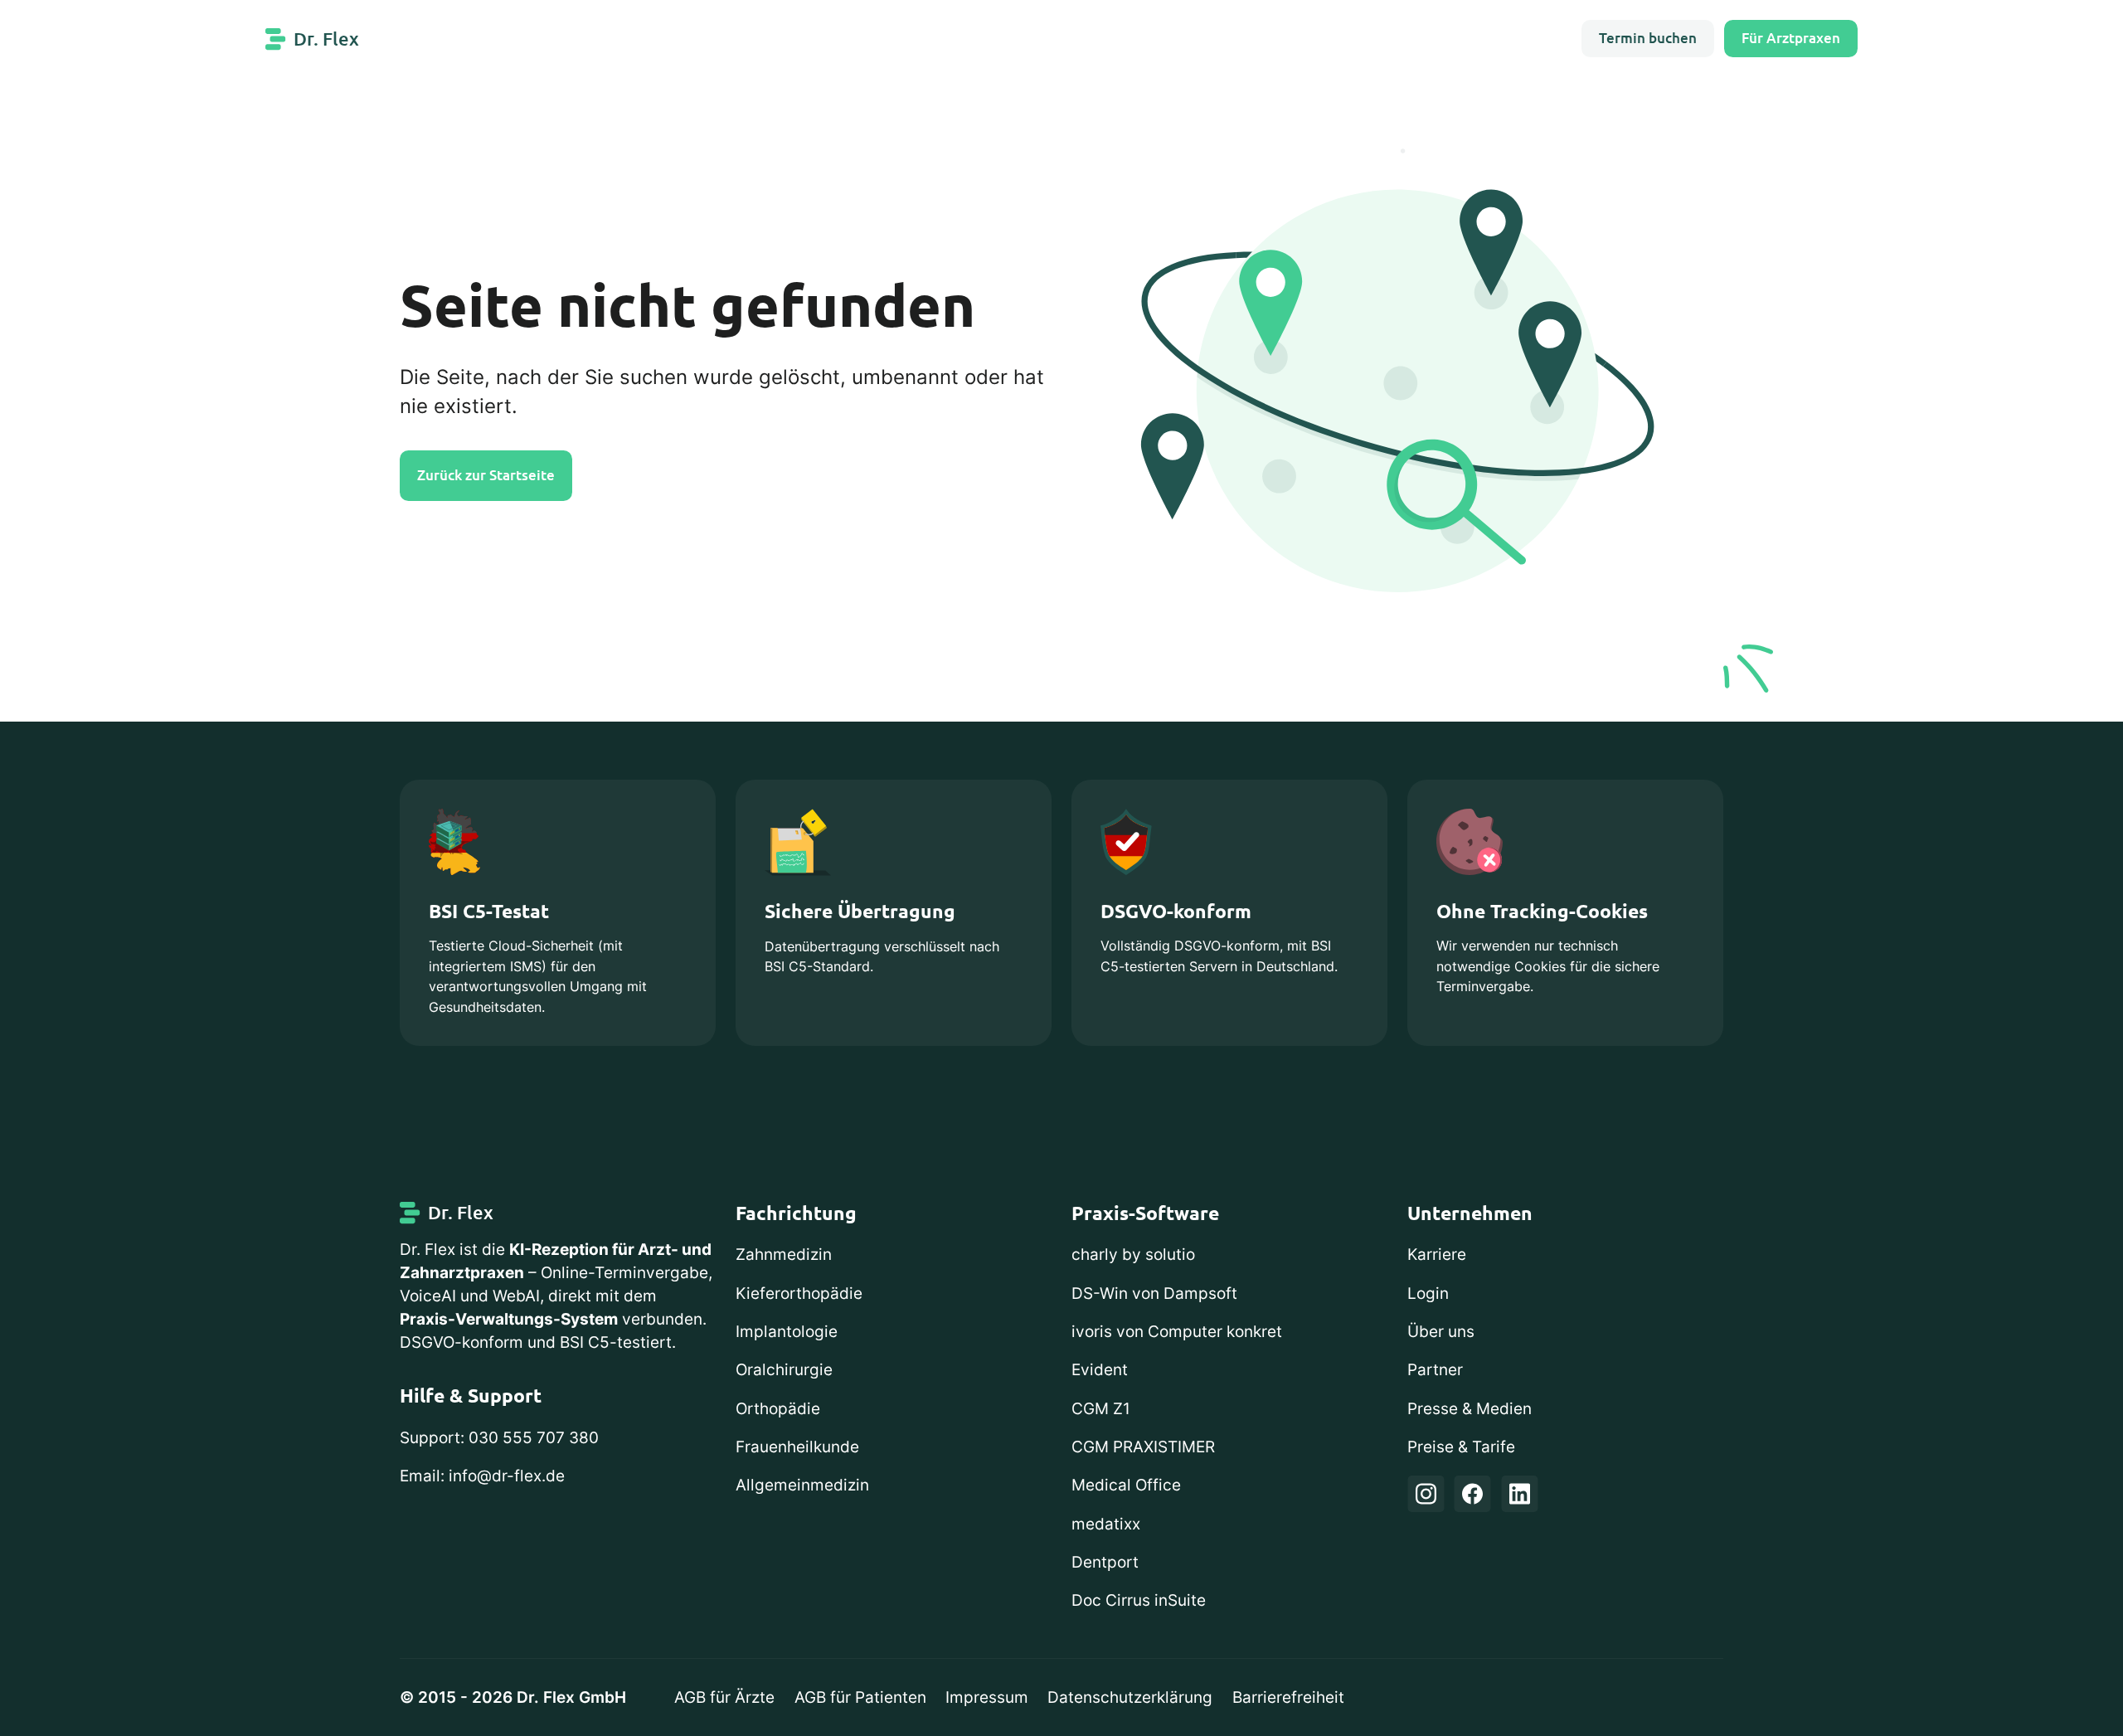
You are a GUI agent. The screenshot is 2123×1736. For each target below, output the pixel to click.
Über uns (1441, 1332)
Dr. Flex (326, 39)
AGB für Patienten (860, 1697)
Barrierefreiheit (1288, 1697)
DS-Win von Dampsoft (1154, 1293)
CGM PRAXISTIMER (1143, 1447)
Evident (1100, 1370)
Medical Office (1126, 1485)
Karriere (1437, 1255)
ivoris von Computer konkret (1177, 1332)
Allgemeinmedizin (802, 1485)
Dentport (1105, 1562)
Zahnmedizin (784, 1255)
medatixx (1106, 1524)
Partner (1435, 1370)
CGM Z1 (1101, 1409)
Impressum (987, 1697)
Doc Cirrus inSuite (1139, 1600)
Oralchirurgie (784, 1370)
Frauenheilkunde (797, 1447)
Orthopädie (778, 1409)
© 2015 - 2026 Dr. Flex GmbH (513, 1697)
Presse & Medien (1470, 1409)
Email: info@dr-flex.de (482, 1476)
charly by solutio (1133, 1255)
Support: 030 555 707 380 (499, 1438)
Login (1428, 1293)
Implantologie (787, 1332)
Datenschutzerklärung (1130, 1697)
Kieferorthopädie (799, 1293)
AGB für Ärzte (724, 1697)
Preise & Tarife (1461, 1447)
